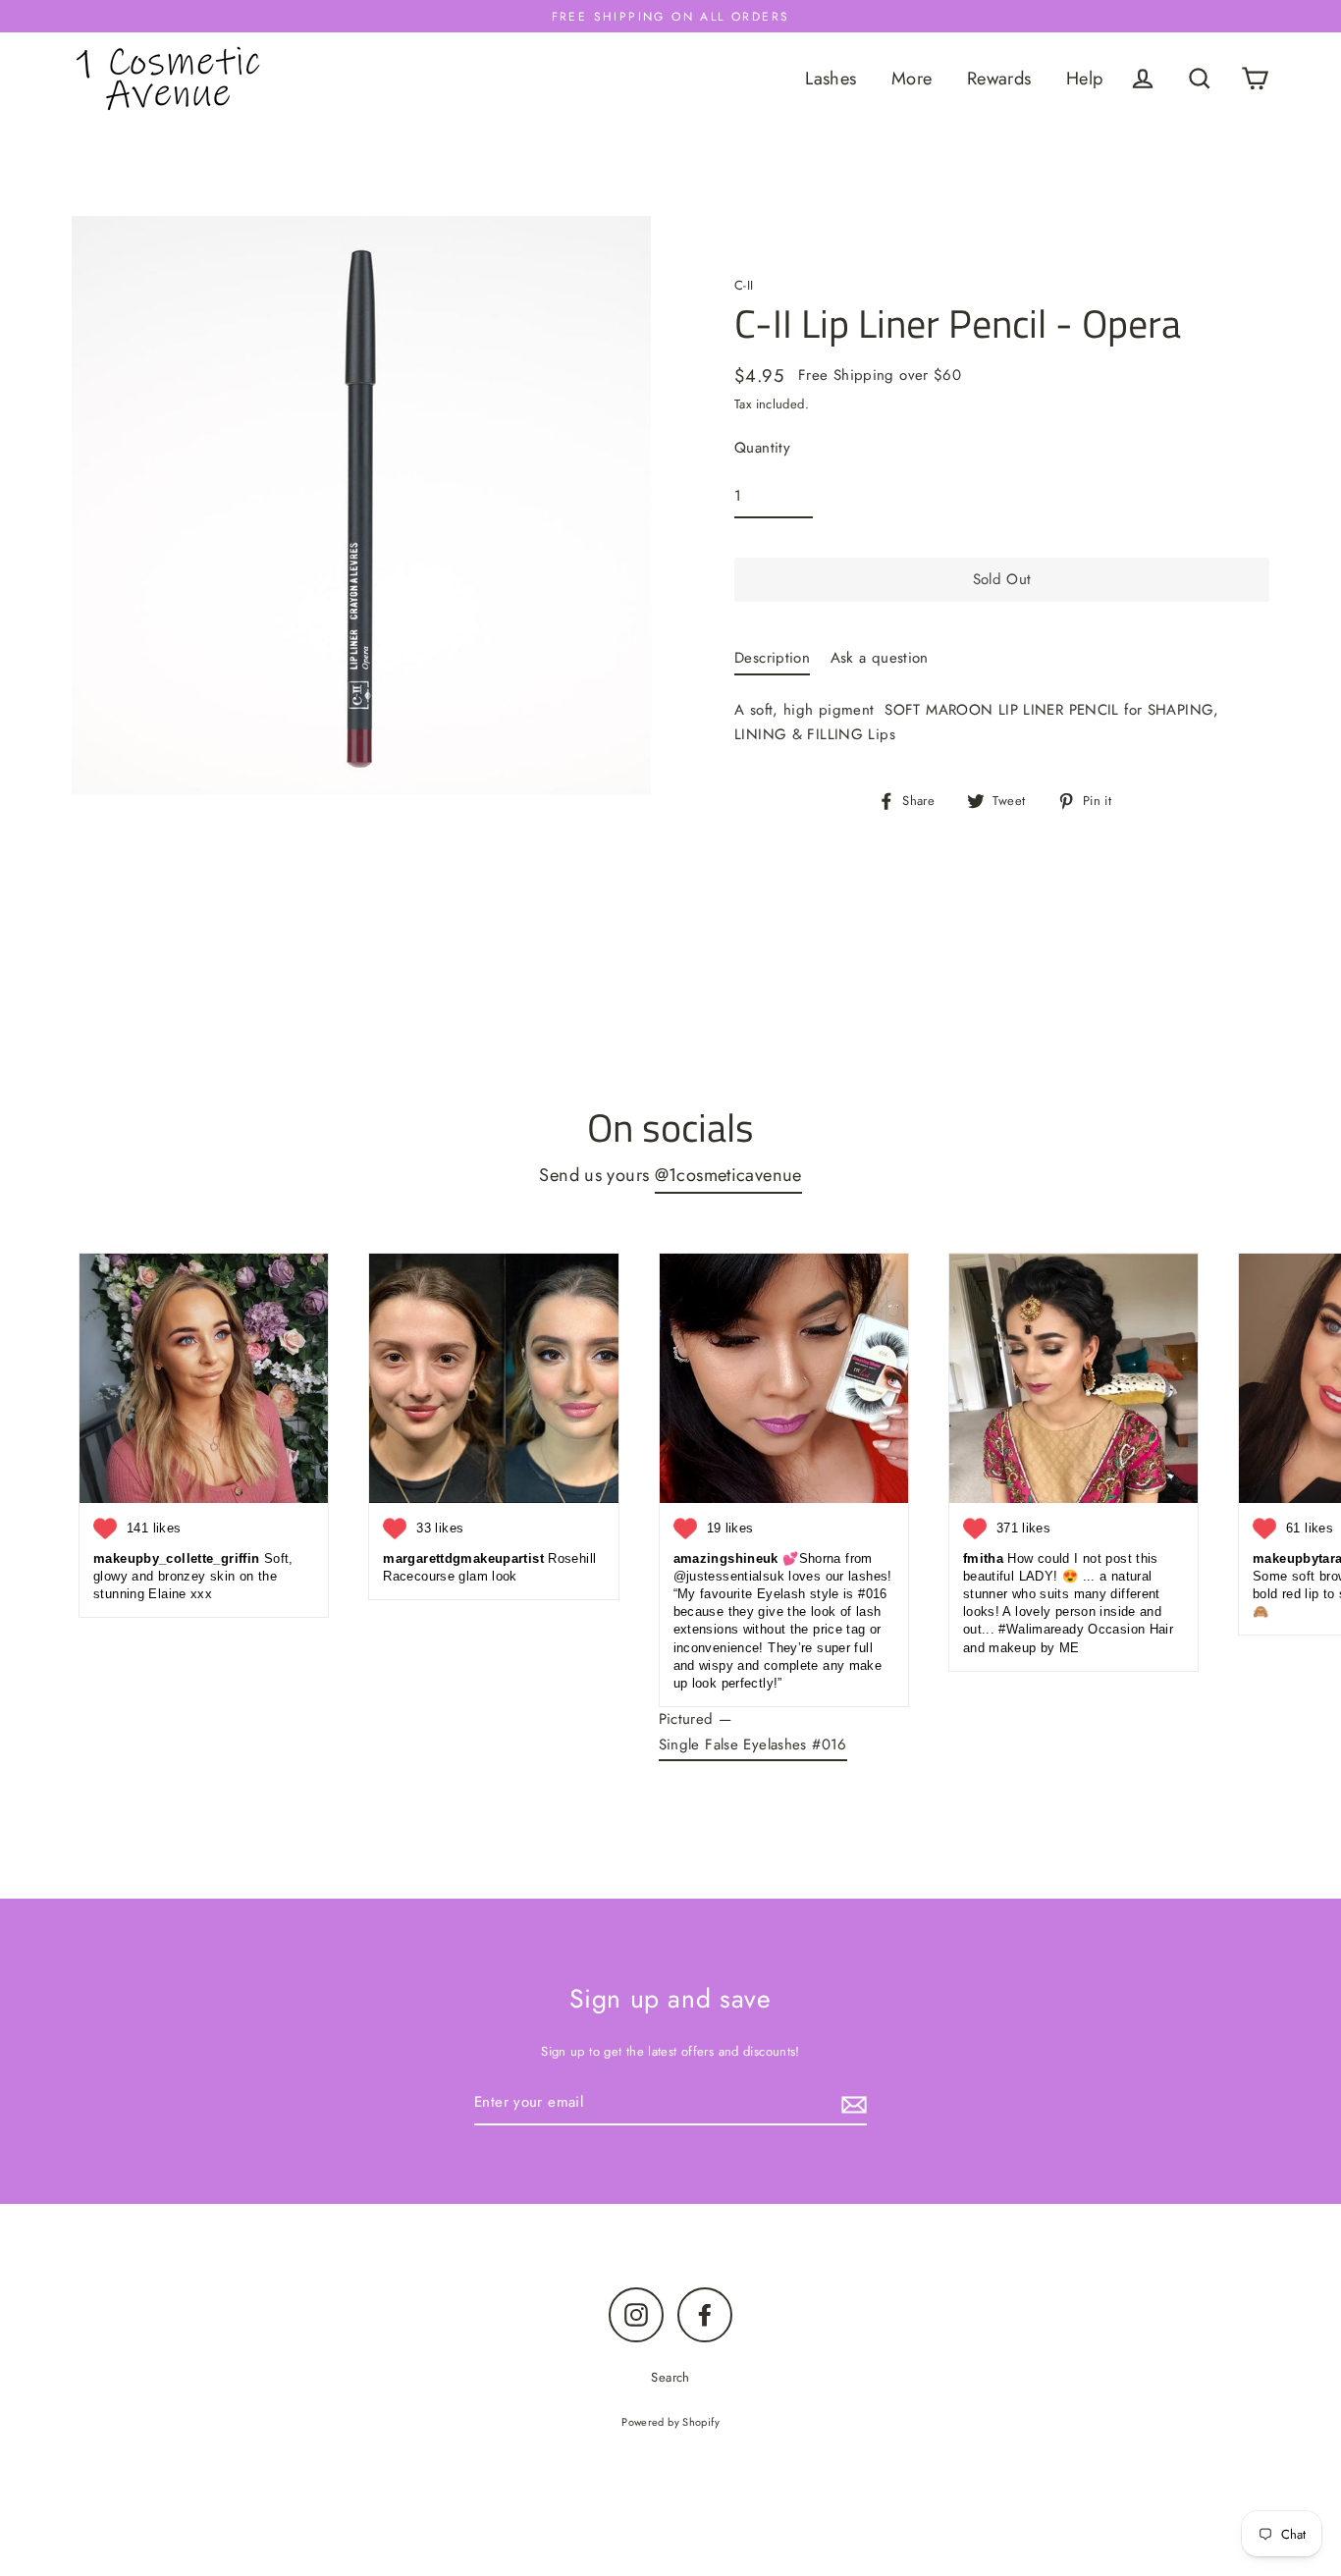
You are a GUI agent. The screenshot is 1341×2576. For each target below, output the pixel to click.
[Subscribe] (851, 2104)
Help (1085, 78)
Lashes (831, 78)
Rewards (999, 78)
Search (670, 2377)
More (912, 78)
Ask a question (880, 658)
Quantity (762, 448)
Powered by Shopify (670, 2422)
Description (772, 658)
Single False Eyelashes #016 (753, 1744)
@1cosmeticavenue (728, 1175)
